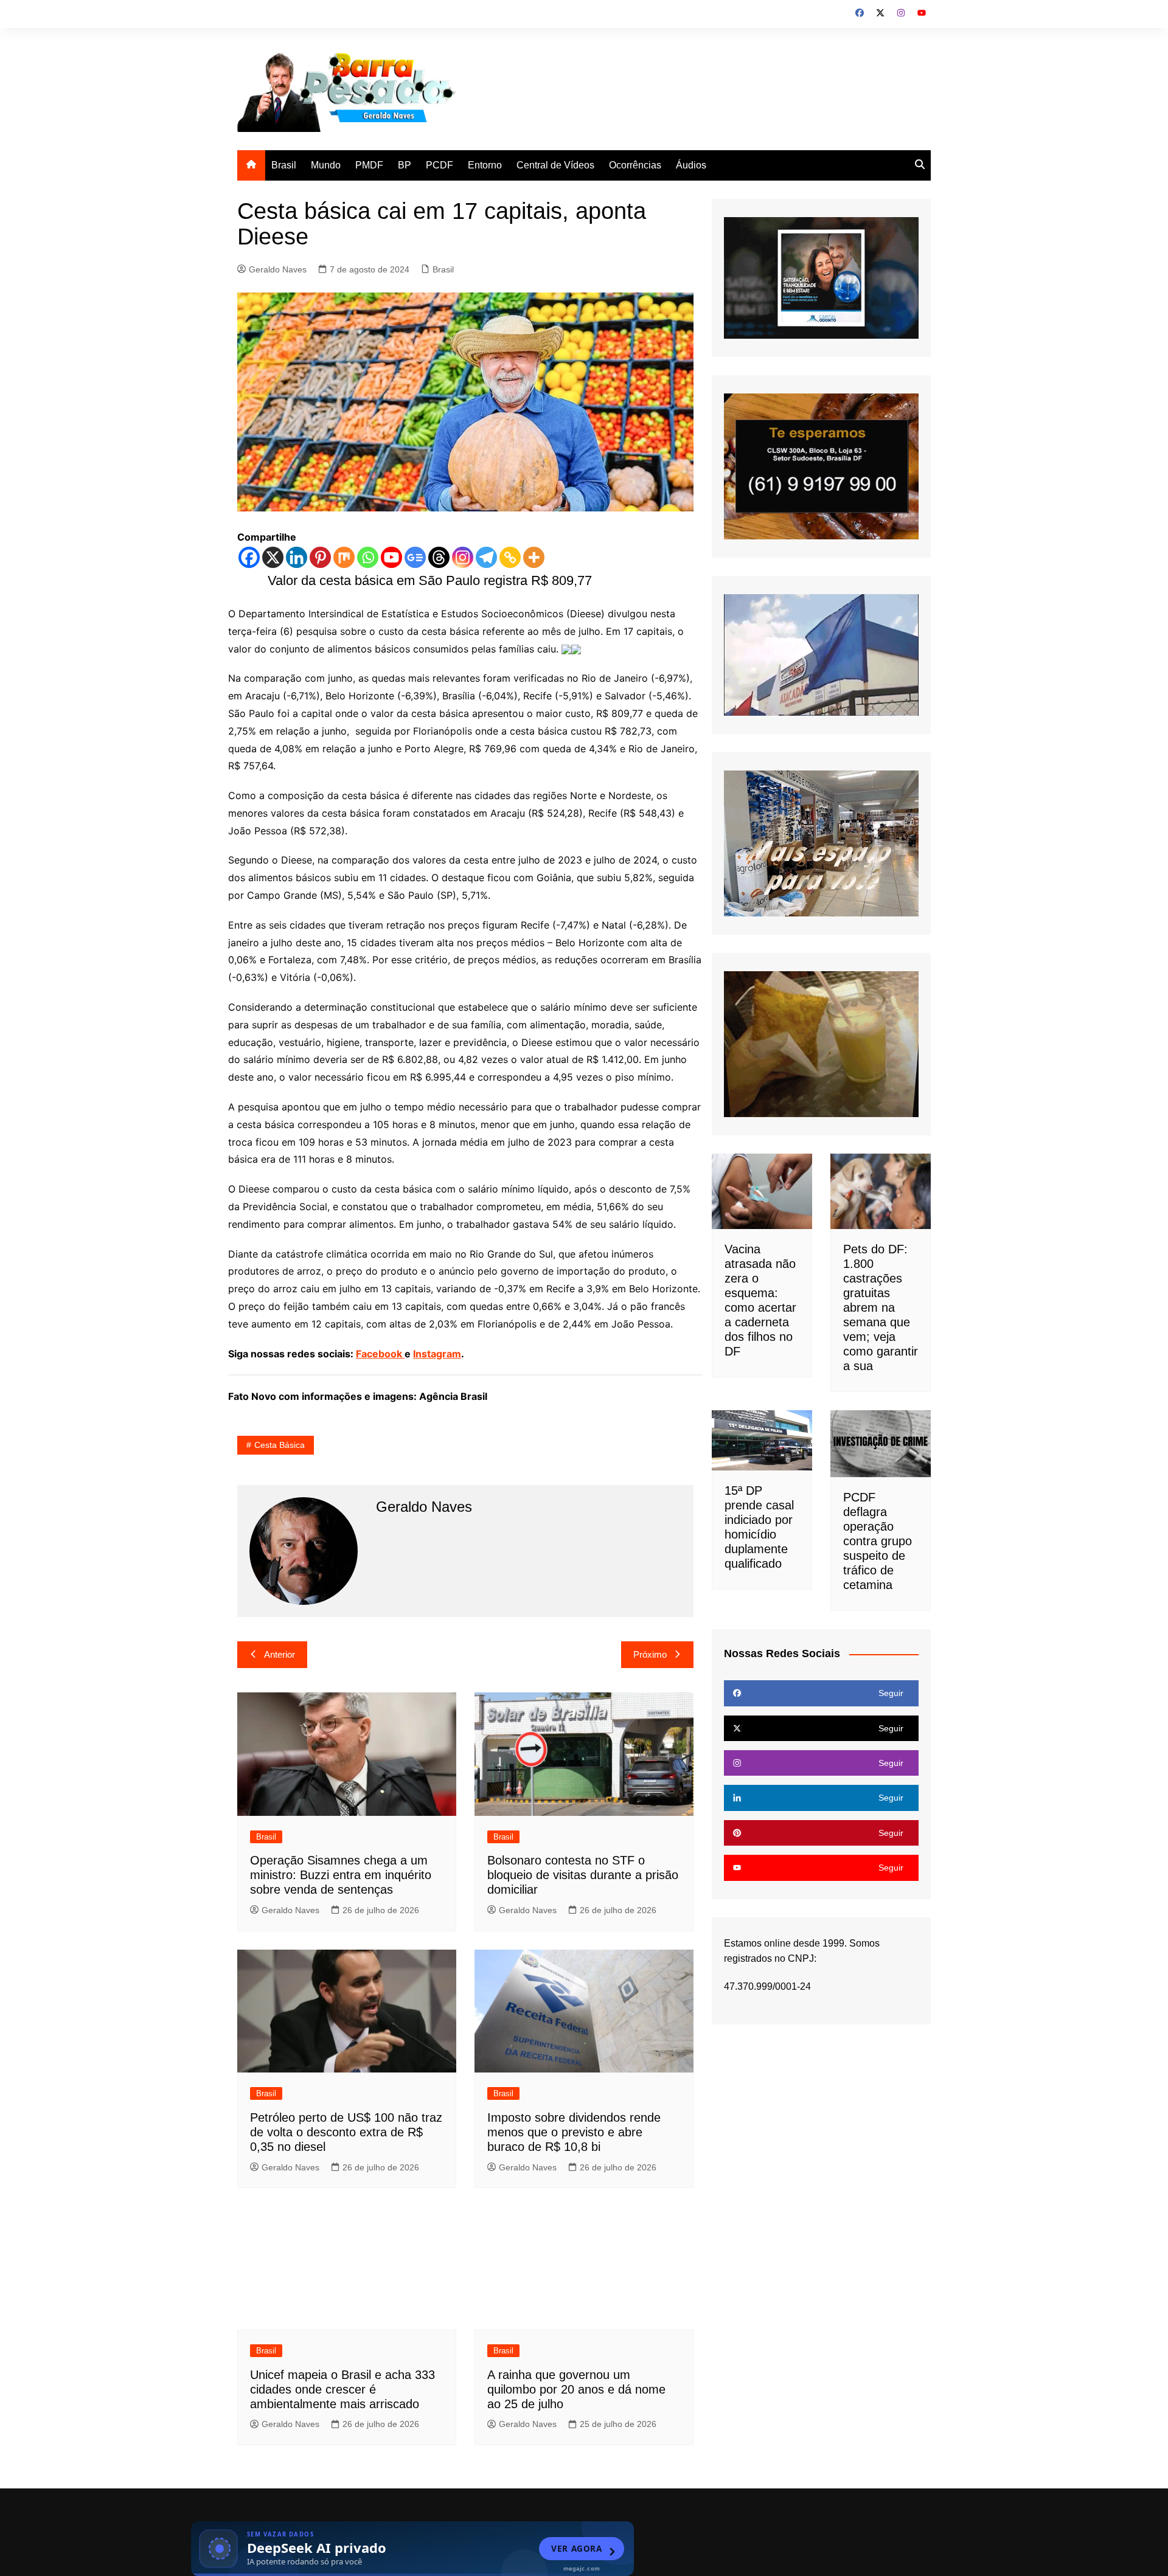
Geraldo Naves (278, 269)
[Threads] (439, 557)
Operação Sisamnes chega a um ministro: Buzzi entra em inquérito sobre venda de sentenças (341, 1875)
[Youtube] (391, 557)
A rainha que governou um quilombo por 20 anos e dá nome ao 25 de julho (576, 2389)
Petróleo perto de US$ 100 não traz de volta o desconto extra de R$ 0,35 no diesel (346, 2132)
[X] (273, 557)
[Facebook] (249, 557)
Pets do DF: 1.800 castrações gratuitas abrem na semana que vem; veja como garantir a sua (881, 1307)
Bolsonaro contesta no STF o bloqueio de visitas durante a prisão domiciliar (583, 1875)
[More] (534, 557)
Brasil (284, 165)
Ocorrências (635, 165)
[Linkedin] (297, 557)
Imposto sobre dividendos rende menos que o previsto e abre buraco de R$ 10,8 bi (574, 2132)
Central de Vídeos (555, 165)
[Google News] (415, 557)
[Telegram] (486, 557)
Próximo (650, 1654)
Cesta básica (280, 1445)
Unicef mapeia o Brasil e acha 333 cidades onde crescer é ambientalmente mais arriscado (342, 2389)
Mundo (326, 165)
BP (405, 165)
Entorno (485, 165)
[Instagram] (463, 557)
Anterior (280, 1654)
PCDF (440, 165)
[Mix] (344, 557)
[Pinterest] (320, 557)
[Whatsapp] (368, 557)
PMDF (369, 165)
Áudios (691, 165)
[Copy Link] (510, 557)
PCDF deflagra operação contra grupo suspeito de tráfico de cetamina (878, 1541)
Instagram (437, 1354)
